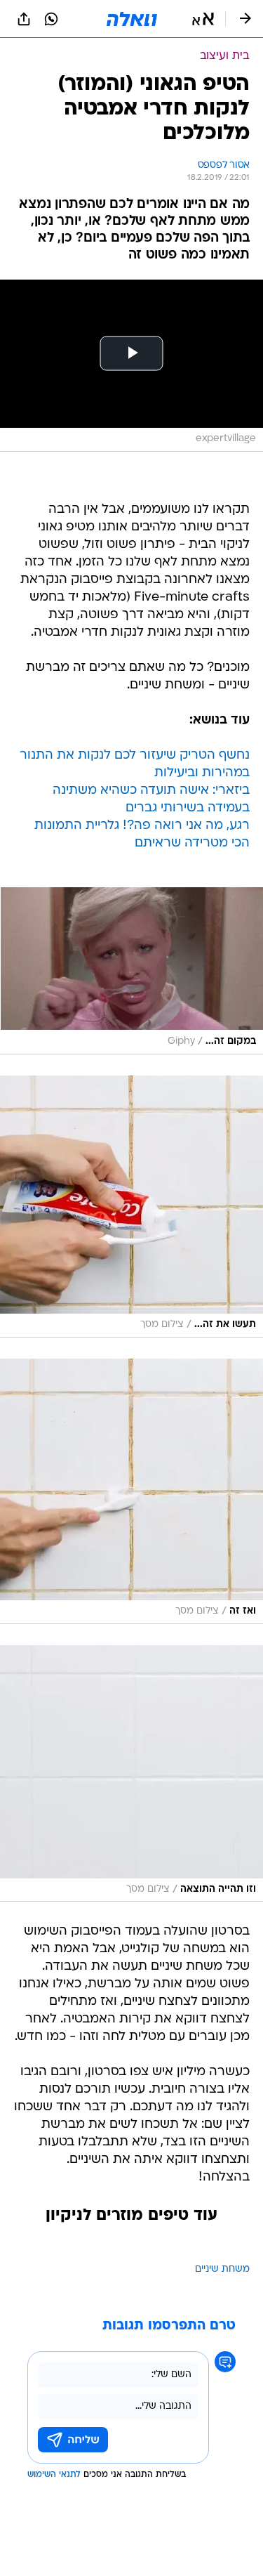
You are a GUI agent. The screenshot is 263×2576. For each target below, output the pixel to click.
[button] (203, 19)
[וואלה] (132, 19)
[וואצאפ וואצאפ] (51, 19)
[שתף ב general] (24, 19)
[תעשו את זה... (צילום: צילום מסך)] (131, 1207)
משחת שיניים (222, 2269)
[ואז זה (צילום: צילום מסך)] (131, 1491)
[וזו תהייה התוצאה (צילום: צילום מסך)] (131, 1773)
